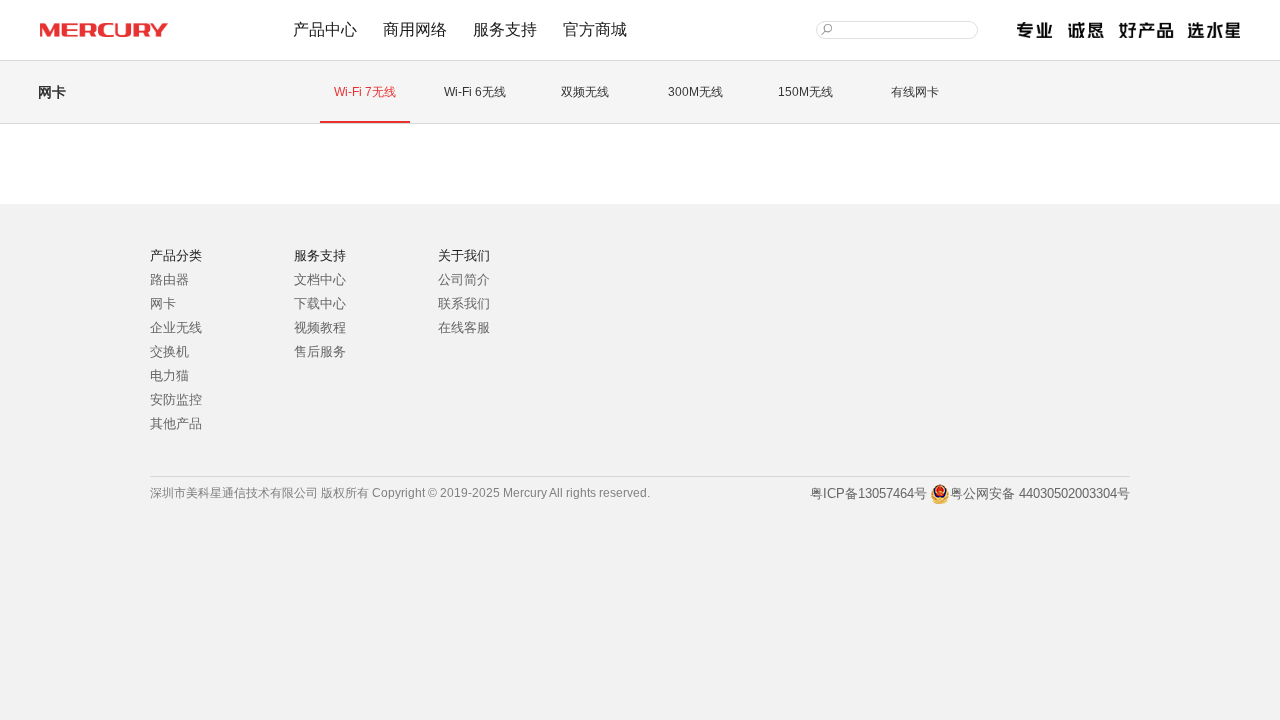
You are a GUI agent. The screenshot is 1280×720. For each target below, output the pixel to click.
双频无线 (585, 92)
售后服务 (320, 351)
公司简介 (464, 279)
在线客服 (464, 327)
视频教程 (320, 327)
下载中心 (320, 303)
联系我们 (464, 303)
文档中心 (320, 279)
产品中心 (325, 29)
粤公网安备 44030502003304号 (1040, 493)
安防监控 (176, 399)
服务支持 (505, 29)
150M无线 (805, 92)
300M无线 (695, 92)
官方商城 (595, 29)
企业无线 (176, 327)
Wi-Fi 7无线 (365, 92)
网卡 (163, 303)
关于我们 (464, 255)
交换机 (169, 351)
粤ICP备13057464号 (866, 493)
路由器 (169, 279)
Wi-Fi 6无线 (475, 92)
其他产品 (176, 423)
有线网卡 (915, 92)
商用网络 (415, 29)
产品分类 (176, 255)
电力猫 (169, 375)
